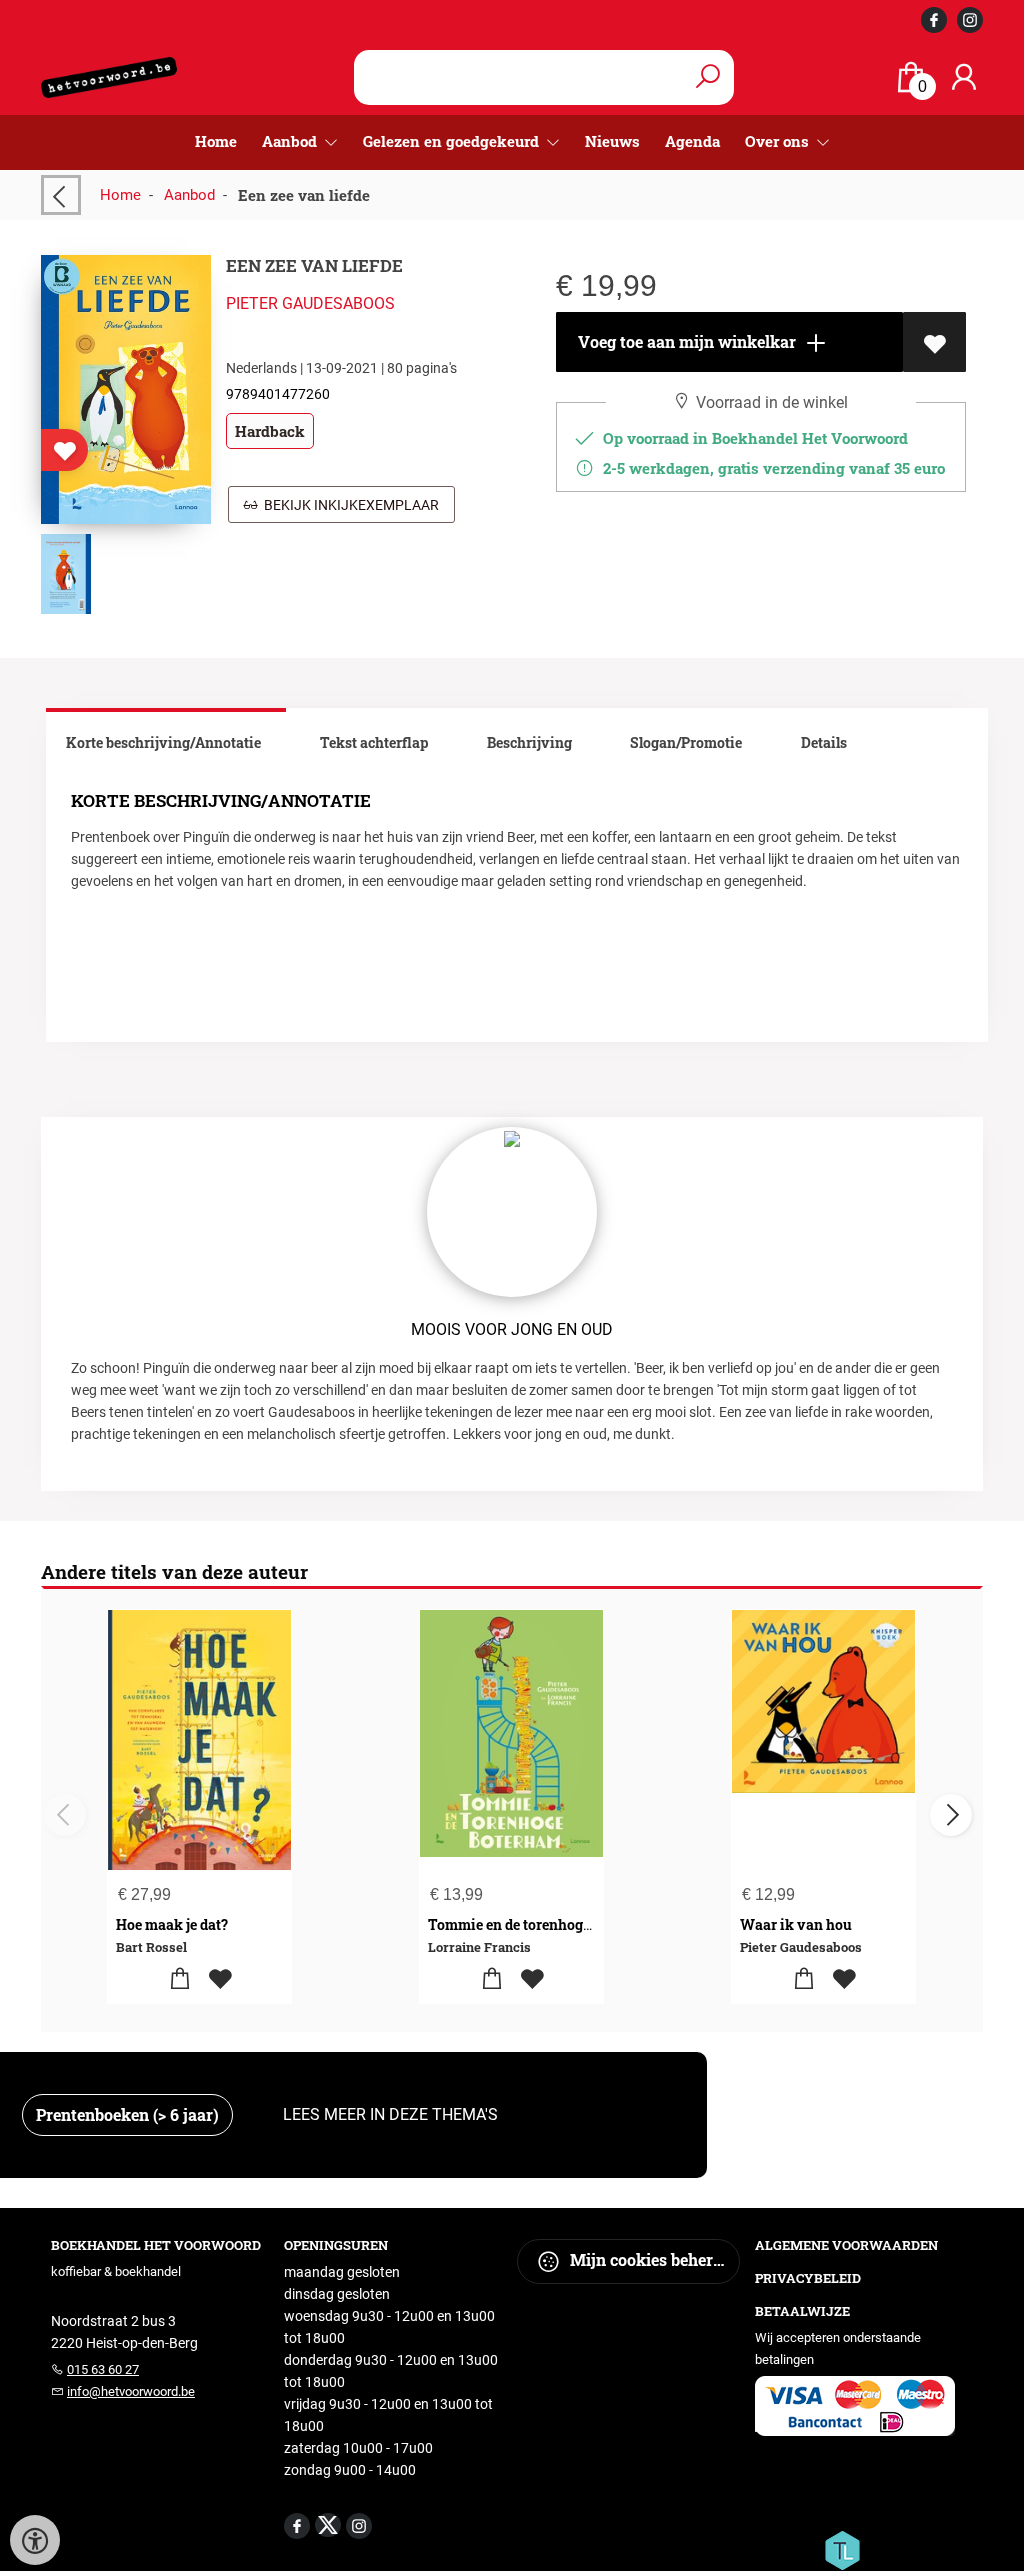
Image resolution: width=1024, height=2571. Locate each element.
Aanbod (189, 195)
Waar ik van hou (796, 1924)
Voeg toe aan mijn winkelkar (685, 341)
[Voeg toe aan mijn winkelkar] (179, 1979)
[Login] (964, 77)
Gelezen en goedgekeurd (453, 141)
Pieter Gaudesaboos (310, 303)
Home (216, 141)
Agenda (692, 141)
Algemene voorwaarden (846, 2245)
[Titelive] (842, 2549)
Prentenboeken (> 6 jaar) (127, 2114)
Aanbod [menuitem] (291, 141)
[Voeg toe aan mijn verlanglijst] (934, 342)
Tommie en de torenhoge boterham (542, 1924)
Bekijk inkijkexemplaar (348, 505)
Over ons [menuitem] (779, 141)
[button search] (707, 77)
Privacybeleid (808, 2278)
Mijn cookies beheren (648, 2259)
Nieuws (612, 141)
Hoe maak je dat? (172, 1924)
